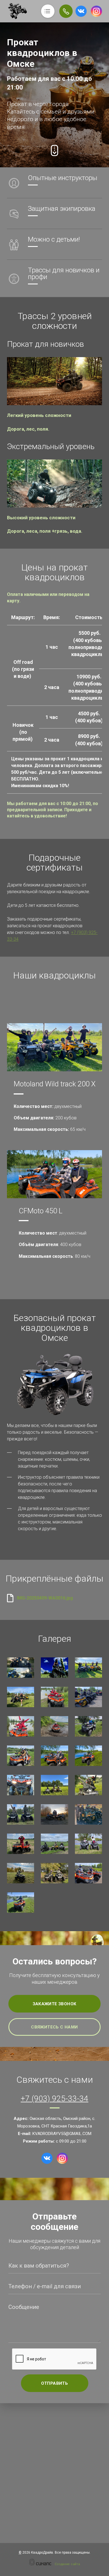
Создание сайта (67, 2564)
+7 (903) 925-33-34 (54, 2099)
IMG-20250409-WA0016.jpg (45, 1598)
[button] (54, 381)
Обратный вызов (66, 11)
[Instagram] (96, 11)
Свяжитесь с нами (54, 2027)
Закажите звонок (55, 2004)
